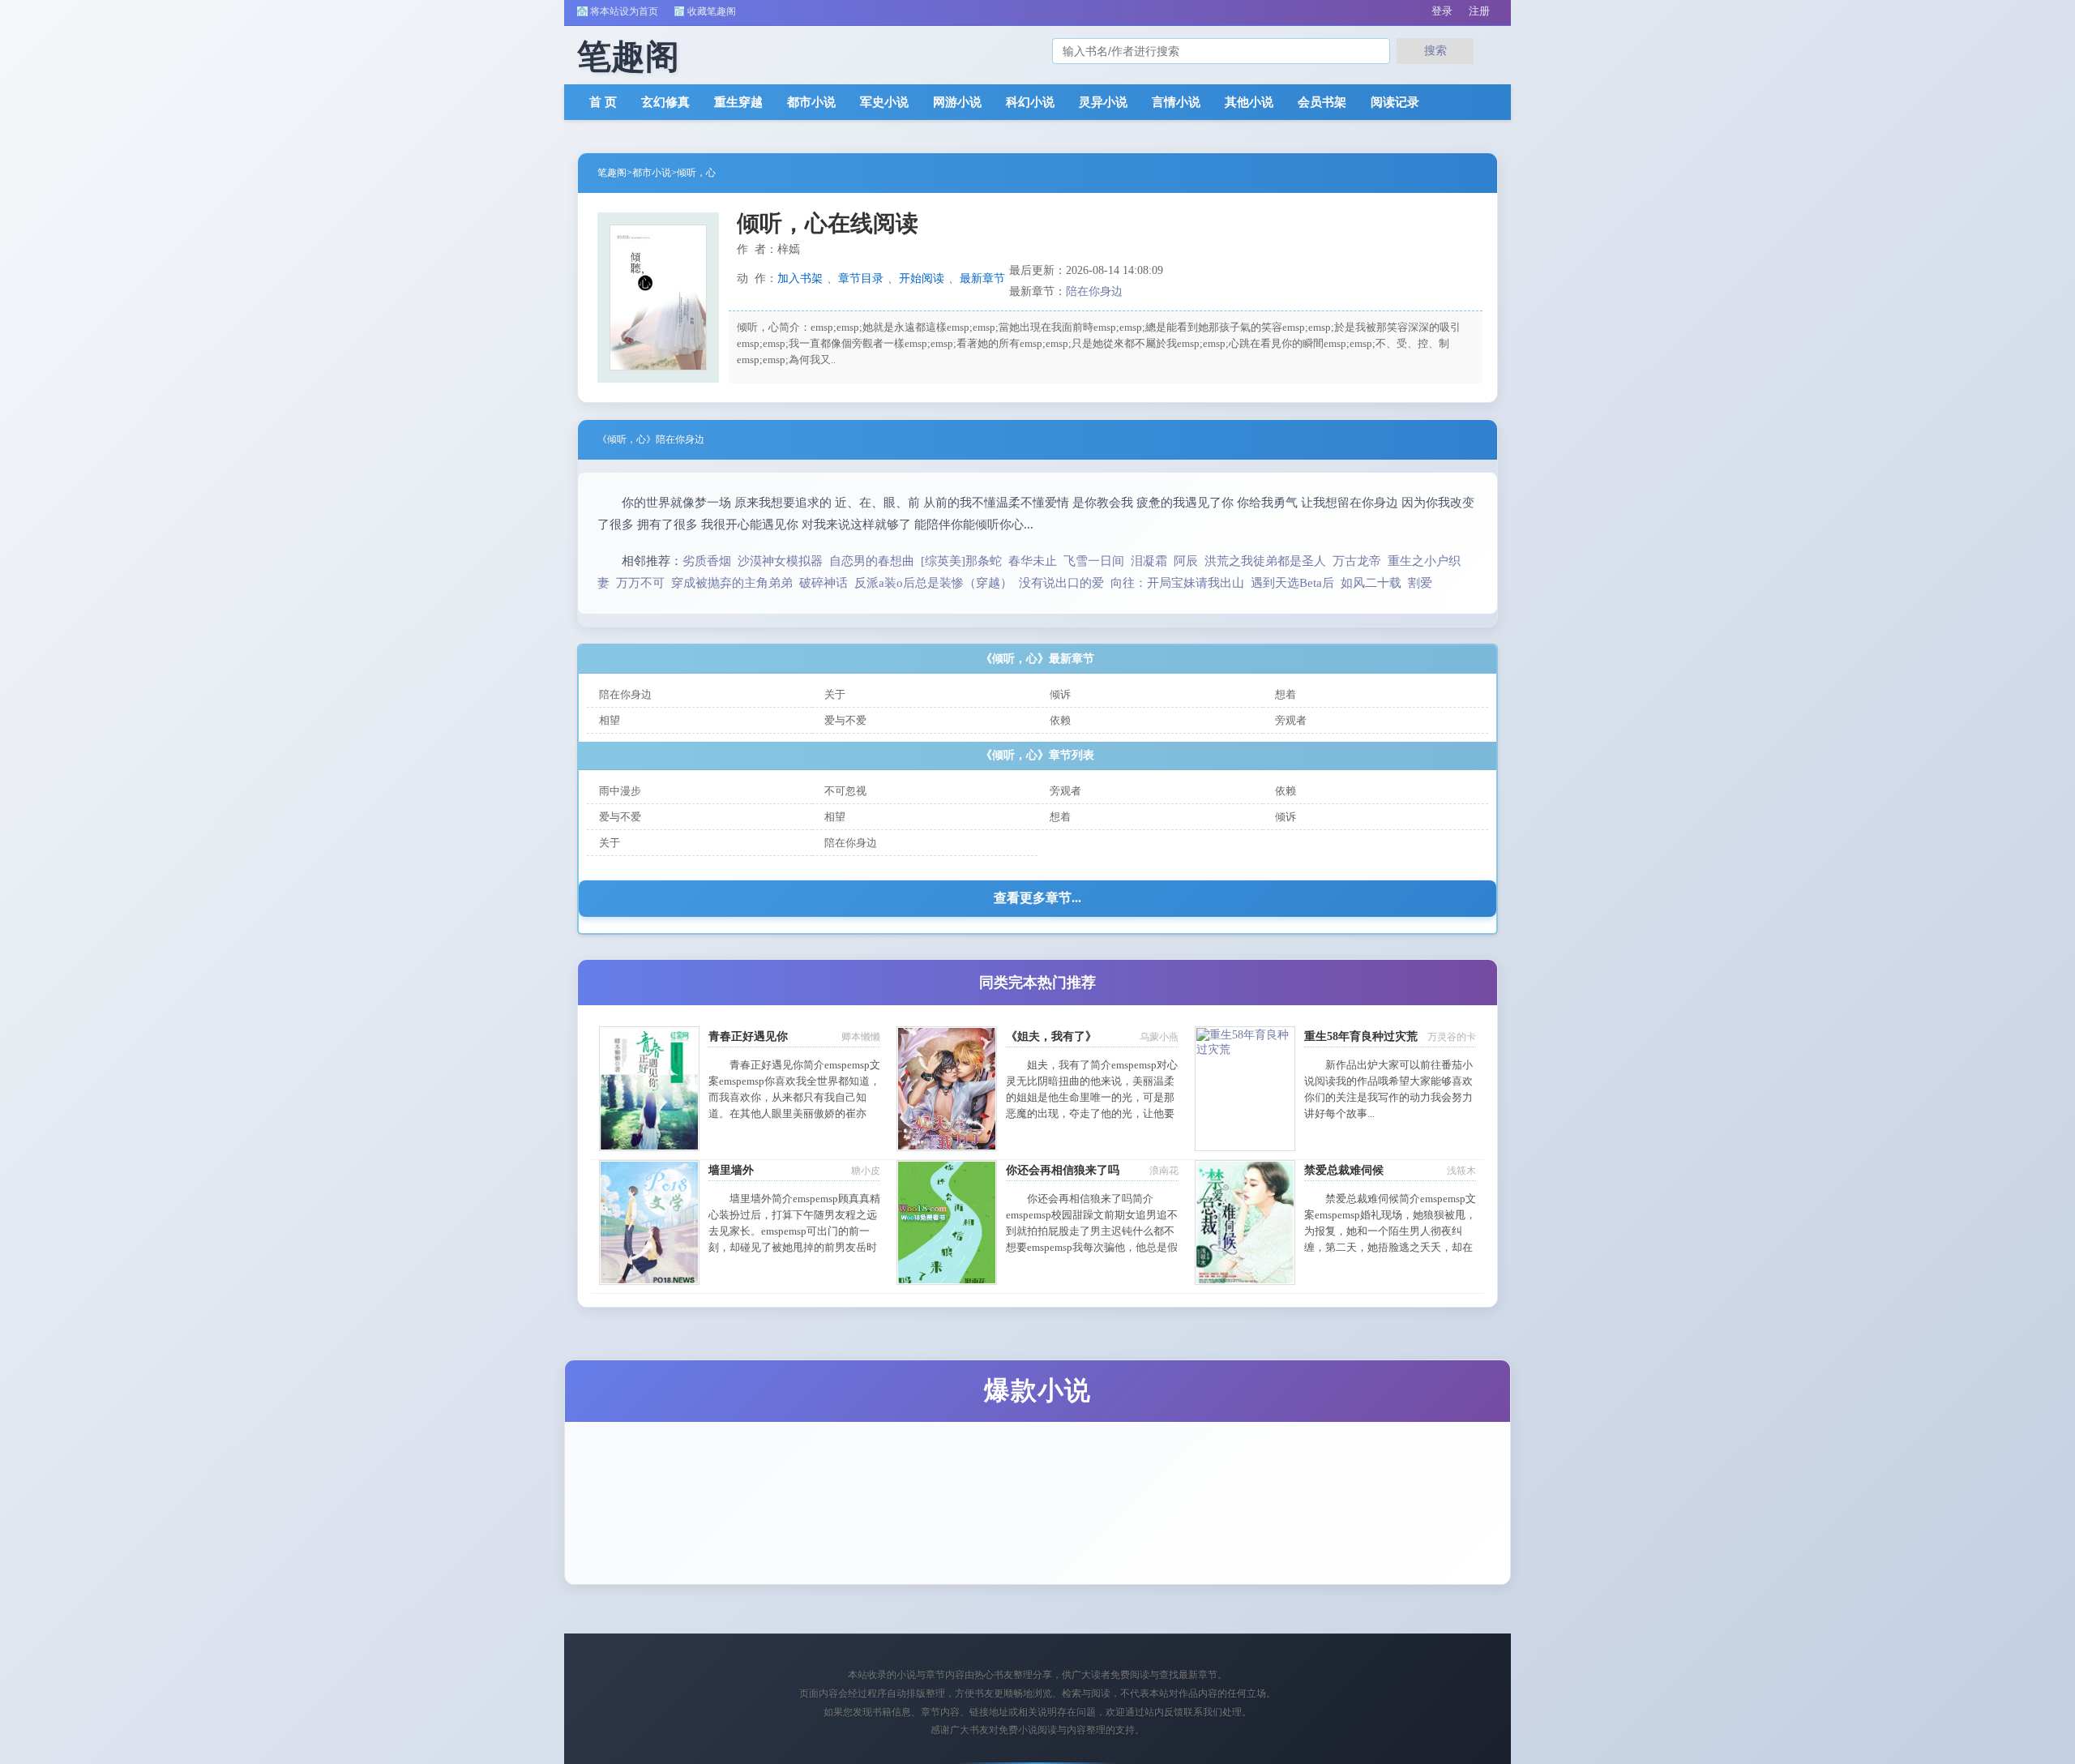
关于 (835, 694)
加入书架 (800, 278)
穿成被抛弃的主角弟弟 (732, 583)
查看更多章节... (1037, 898)
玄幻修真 (665, 102)
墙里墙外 (731, 1170)
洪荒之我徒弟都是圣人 (1265, 561)
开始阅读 (922, 278)
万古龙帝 (1357, 561)
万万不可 (640, 583)
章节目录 (861, 278)
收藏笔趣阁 (712, 11)
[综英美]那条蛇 (961, 561)
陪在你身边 (1094, 291)
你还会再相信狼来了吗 (1063, 1170)
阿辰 (1186, 561)
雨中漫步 (620, 791)
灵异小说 (1103, 102)
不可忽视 (845, 791)
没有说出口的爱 (1061, 583)
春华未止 (1033, 561)
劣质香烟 (707, 561)
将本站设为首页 (624, 11)
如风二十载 (1371, 583)
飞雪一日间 (1094, 561)
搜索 (1435, 50)
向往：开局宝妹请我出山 (1177, 583)
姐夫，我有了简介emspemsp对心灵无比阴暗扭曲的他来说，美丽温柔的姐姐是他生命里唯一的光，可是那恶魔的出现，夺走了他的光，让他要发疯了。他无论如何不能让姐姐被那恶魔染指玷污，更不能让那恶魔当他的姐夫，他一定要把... (1092, 1113)
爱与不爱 (845, 720)
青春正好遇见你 (748, 1036)
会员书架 (1322, 102)
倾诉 (1060, 694)
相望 (610, 720)
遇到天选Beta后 (1292, 583)
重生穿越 (738, 102)
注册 (1479, 11)
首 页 (603, 102)
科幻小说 (1030, 102)
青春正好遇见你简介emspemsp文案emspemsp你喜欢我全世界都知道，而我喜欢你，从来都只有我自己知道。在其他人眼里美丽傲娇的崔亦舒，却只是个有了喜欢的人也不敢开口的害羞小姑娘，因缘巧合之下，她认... (794, 1113)
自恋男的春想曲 (872, 561)
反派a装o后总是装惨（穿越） (933, 583)
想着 (1286, 694)
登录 (1442, 11)
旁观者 (1291, 720)
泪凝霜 (1149, 561)
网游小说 (957, 102)
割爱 (1420, 583)
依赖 (1060, 720)
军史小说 (884, 102)
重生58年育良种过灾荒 (1361, 1036)
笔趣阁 (612, 173)
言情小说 (1176, 102)
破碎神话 (824, 583)
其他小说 (1249, 102)
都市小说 (811, 102)
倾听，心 (696, 173)
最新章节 (982, 278)
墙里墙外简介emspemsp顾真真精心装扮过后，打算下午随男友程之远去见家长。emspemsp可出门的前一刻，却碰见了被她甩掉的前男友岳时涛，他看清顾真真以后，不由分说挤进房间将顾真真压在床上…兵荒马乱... (794, 1247)
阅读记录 (1395, 102)
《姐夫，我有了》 (1051, 1036)
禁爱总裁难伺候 (1344, 1170)
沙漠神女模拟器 (780, 561)
